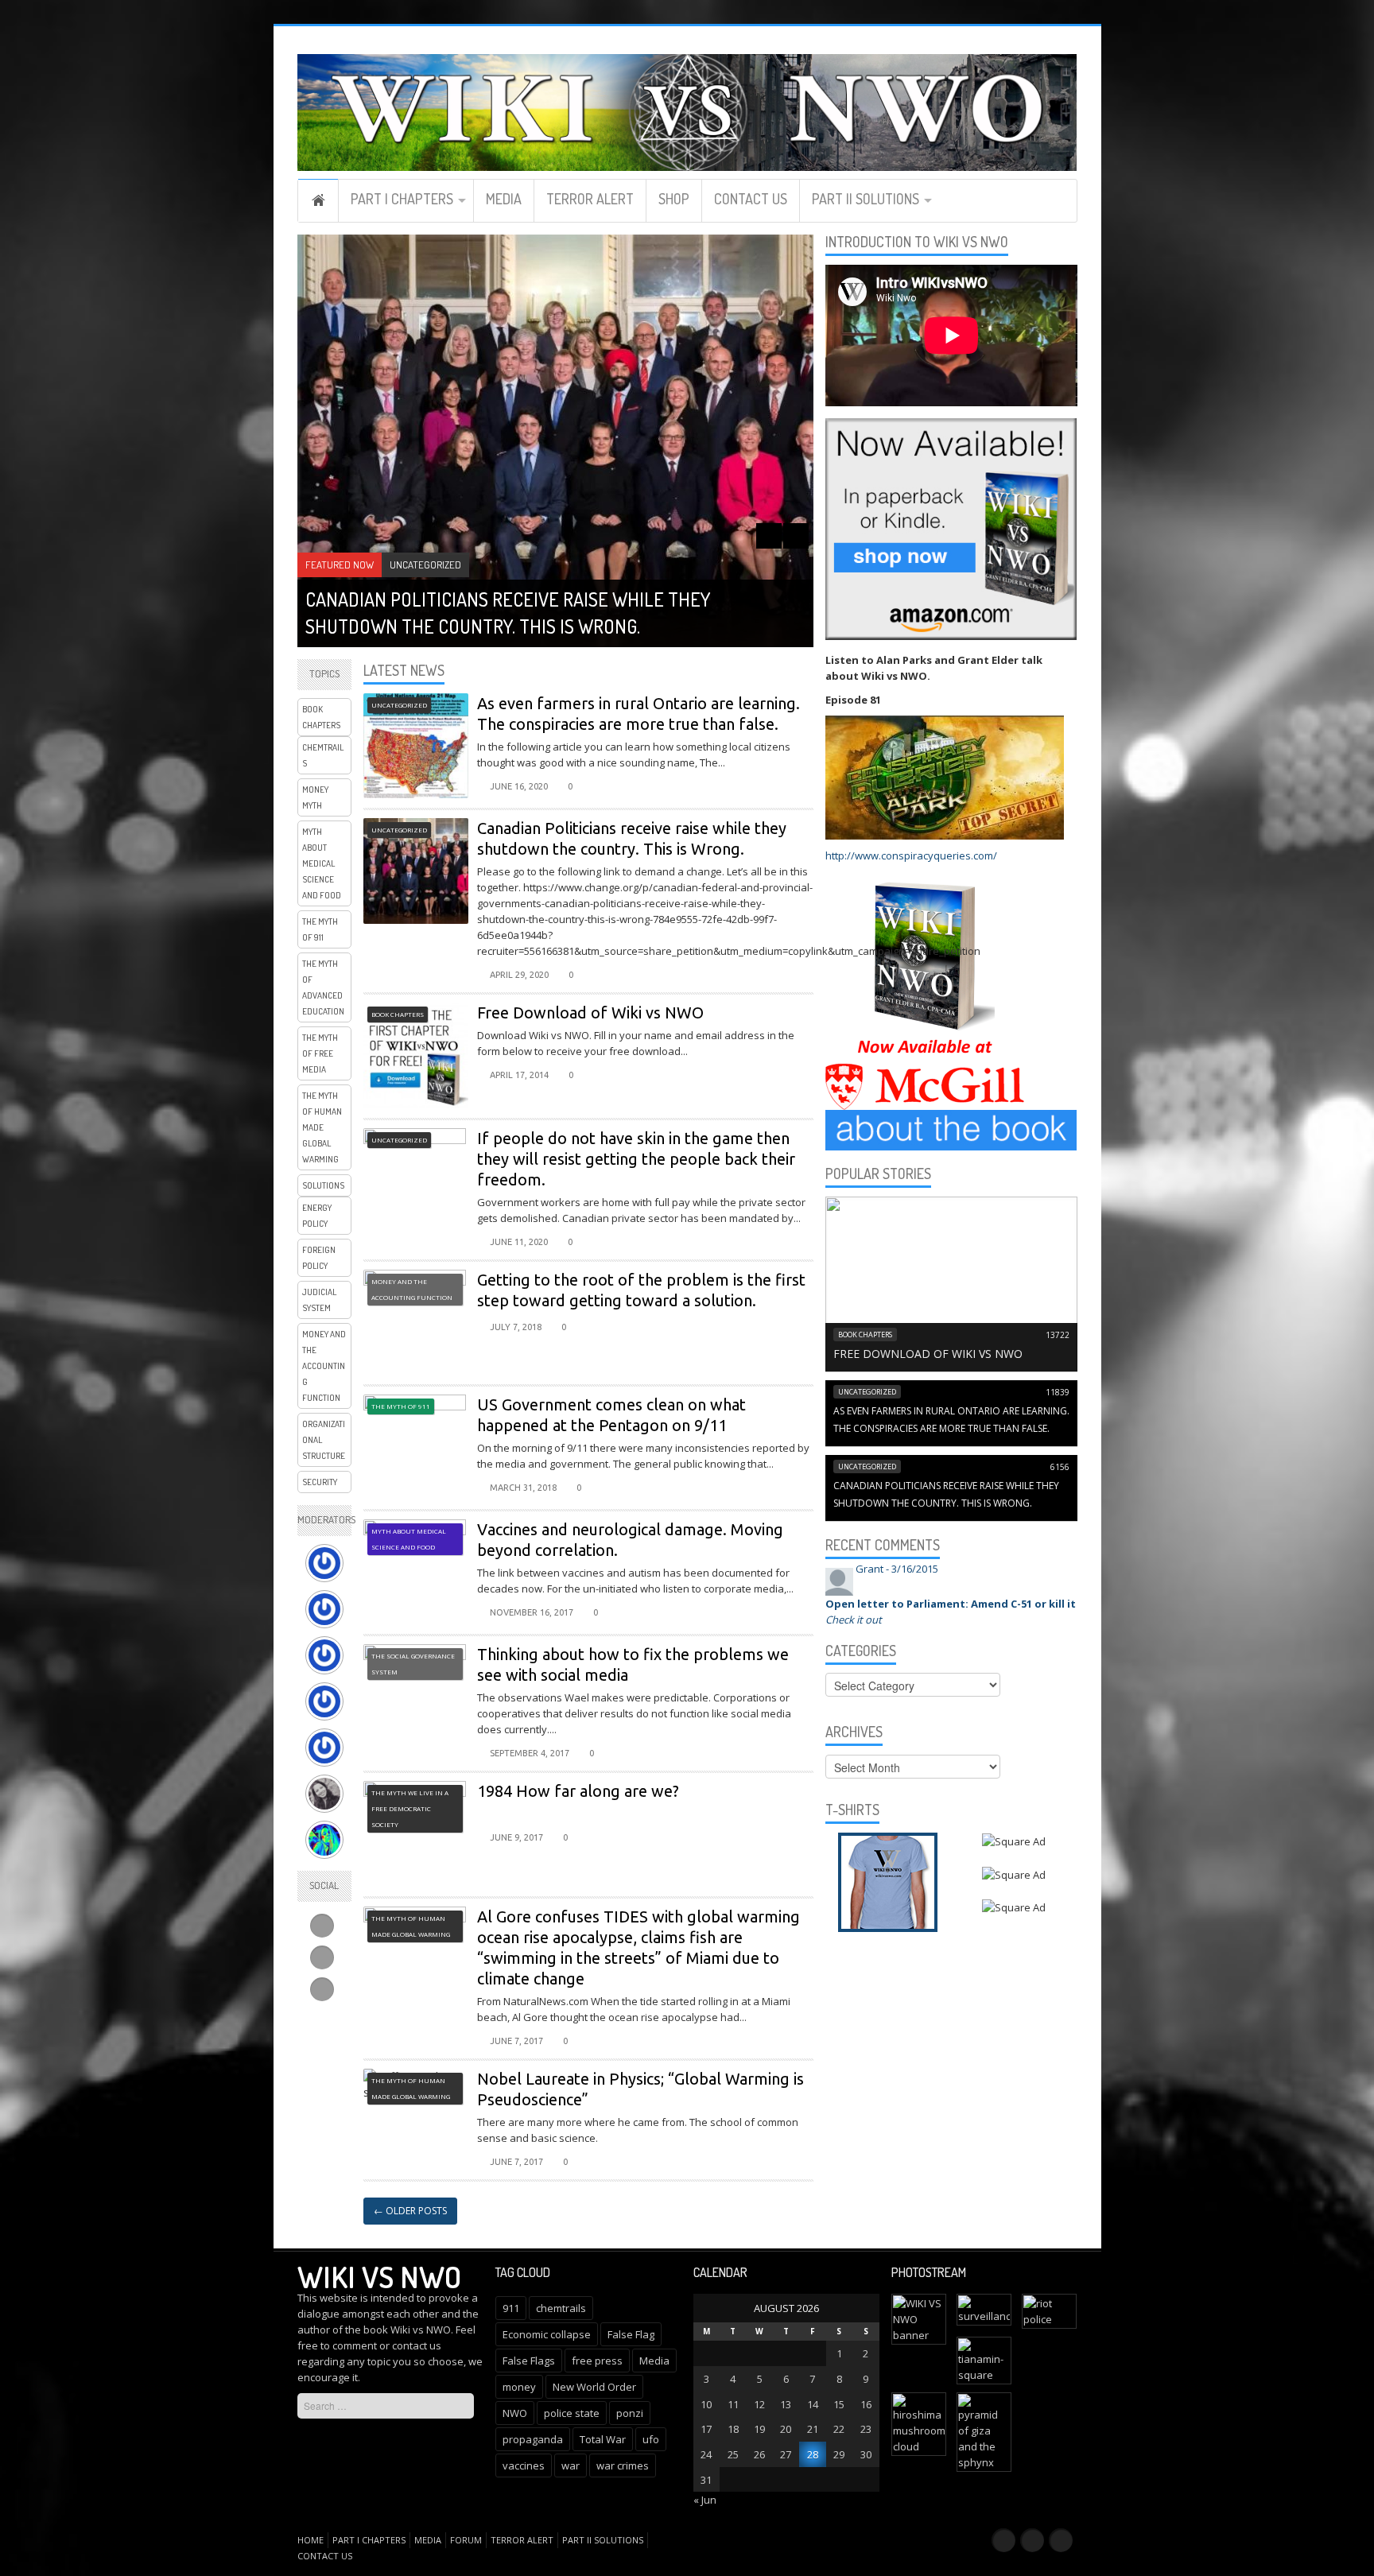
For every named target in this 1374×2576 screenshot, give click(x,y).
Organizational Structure (324, 1440)
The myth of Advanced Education (323, 987)
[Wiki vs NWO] (687, 110)
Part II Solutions (866, 199)
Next (796, 536)
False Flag (631, 2334)
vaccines (524, 2465)
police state (572, 2413)
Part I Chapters (402, 199)
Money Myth (315, 797)
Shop (674, 199)
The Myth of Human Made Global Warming (322, 1127)
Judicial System (319, 1300)
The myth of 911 (320, 929)
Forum (466, 2540)
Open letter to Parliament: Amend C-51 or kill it (951, 1604)
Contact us (751, 199)
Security (320, 1482)
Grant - (897, 1569)
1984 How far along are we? (578, 1791)
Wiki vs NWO (379, 2276)
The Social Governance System (413, 1664)
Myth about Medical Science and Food (322, 863)
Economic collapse (547, 2334)
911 (511, 2308)
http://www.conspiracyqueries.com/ (911, 855)
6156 (1060, 1467)
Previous (769, 536)
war (571, 2465)
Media (504, 199)
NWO (515, 2413)
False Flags (529, 2361)
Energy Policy (317, 1216)
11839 (1058, 1392)
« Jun (705, 2500)
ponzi (630, 2413)
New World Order (594, 2387)
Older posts (410, 2211)
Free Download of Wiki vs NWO (590, 1013)
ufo (651, 2439)
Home (318, 200)
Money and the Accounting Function (324, 1366)
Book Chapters (321, 717)
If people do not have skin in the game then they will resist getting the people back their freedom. (636, 1159)
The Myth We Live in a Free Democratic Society (410, 1808)
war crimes (623, 2465)
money (519, 2387)
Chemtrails (323, 755)
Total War (603, 2439)
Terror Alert (590, 199)
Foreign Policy (319, 1258)
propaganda (533, 2439)
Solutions (323, 1185)
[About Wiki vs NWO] (951, 1129)
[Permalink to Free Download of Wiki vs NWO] (951, 1282)
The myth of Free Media (320, 1053)
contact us (417, 2345)
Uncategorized (425, 564)
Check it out (854, 1620)
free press (597, 2361)
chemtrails (561, 2308)
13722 (1058, 1335)
